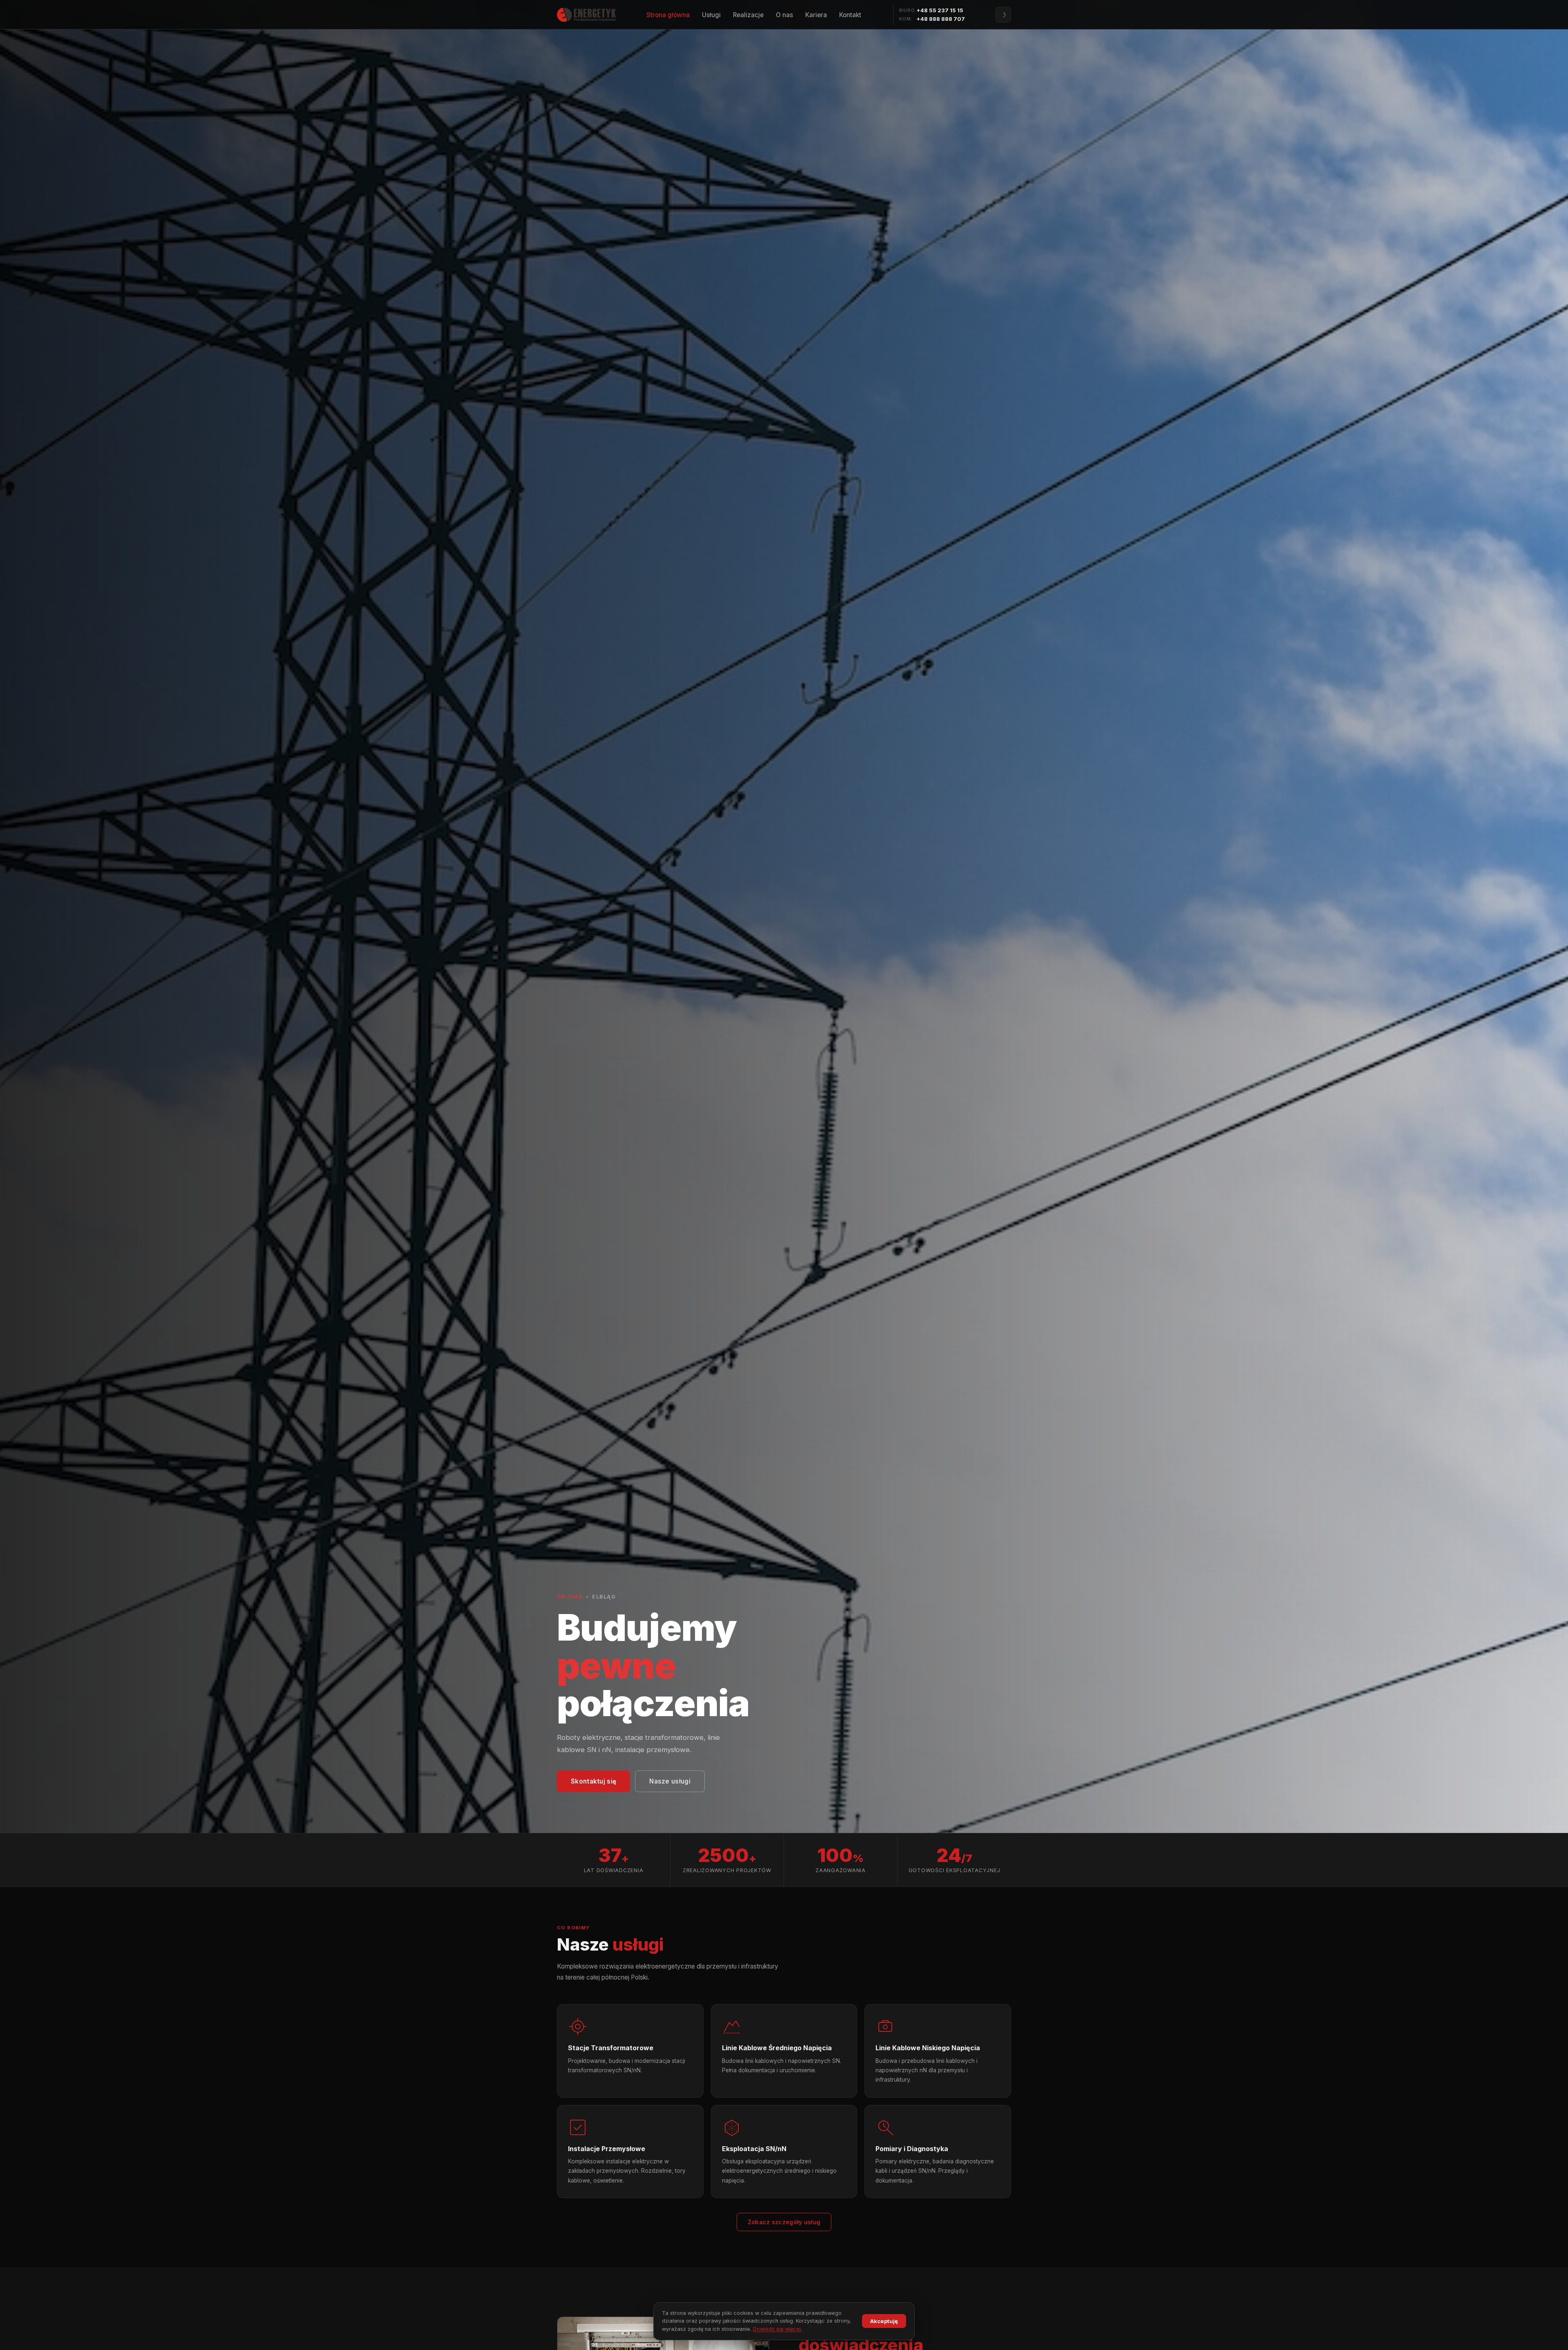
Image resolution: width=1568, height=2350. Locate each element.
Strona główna (668, 15)
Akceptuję (884, 2321)
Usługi (711, 15)
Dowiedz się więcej (777, 2329)
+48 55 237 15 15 (940, 10)
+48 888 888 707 (941, 19)
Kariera (816, 15)
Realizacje (748, 15)
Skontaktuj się (594, 1781)
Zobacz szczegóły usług (784, 2222)
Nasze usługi (670, 1781)
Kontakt (850, 15)
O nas (784, 15)
